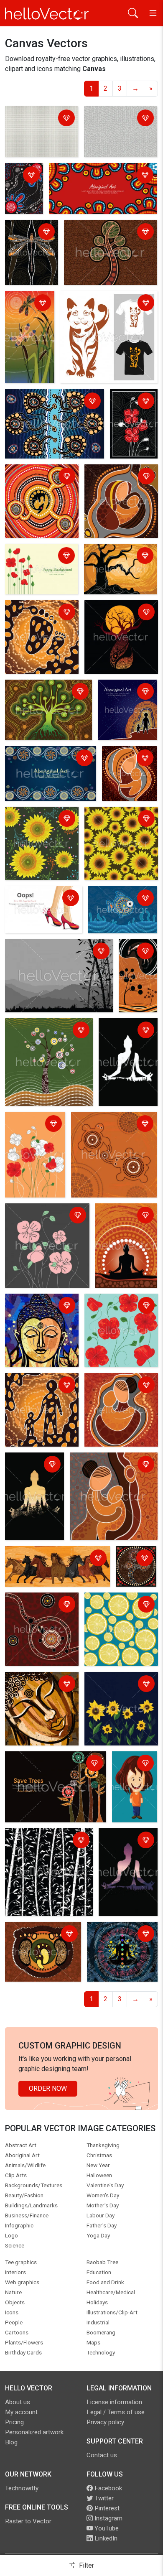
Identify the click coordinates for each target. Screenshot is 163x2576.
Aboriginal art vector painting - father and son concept (37, 1391)
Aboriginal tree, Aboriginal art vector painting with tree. (133, 1568)
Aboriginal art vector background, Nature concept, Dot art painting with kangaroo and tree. (139, 978)
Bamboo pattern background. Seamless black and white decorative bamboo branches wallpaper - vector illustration (47, 1861)
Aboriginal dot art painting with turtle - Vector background (37, 1610)
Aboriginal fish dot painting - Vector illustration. (118, 904)
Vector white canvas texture (116, 119)
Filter (86, 2565)
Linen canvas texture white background (38, 119)
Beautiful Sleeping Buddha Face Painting (39, 1685)
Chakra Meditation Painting (116, 1935)
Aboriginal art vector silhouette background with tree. (119, 562)
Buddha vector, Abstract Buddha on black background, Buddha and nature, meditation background (127, 1866)
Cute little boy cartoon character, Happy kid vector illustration (132, 1784)
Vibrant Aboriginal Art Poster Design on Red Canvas (93, 176)
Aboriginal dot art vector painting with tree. (43, 692)
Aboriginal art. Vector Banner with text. (121, 697)
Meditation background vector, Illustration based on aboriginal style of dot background (126, 1231)
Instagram (108, 2518)
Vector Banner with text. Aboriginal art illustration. (44, 759)
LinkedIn (105, 2538)
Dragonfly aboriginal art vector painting (29, 238)
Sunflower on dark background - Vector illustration (117, 1690)
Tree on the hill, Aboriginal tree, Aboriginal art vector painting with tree (45, 1036)
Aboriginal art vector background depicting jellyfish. (52, 402)
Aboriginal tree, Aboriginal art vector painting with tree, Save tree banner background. (52, 1769)
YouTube (106, 2528)
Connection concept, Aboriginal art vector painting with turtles (103, 1130)
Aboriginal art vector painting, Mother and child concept (117, 482)
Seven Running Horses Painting (54, 1554)
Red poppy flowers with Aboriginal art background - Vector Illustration (132, 422)
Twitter (103, 2498)
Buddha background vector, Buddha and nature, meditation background (29, 1485)
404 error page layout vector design (39, 899)
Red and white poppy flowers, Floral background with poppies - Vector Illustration (34, 1140)
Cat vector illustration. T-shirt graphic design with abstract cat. (105, 309)
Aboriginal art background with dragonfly (28, 309)
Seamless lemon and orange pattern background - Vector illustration (118, 1615)
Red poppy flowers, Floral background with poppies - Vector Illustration (120, 1316)
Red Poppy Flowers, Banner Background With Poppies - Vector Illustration (40, 567)
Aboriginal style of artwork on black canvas (23, 190)
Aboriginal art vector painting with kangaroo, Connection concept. (41, 482)
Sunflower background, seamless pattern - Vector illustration (41, 824)
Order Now (48, 2088)
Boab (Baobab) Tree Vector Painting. (116, 613)
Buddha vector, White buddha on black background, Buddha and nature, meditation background (128, 1051)
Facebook (107, 2488)
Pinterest (106, 2508)
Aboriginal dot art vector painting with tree (102, 233)
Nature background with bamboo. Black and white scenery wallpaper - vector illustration (58, 957)
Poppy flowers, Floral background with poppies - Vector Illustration (47, 1221)
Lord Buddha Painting (39, 1301)
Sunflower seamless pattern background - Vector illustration (117, 824)
